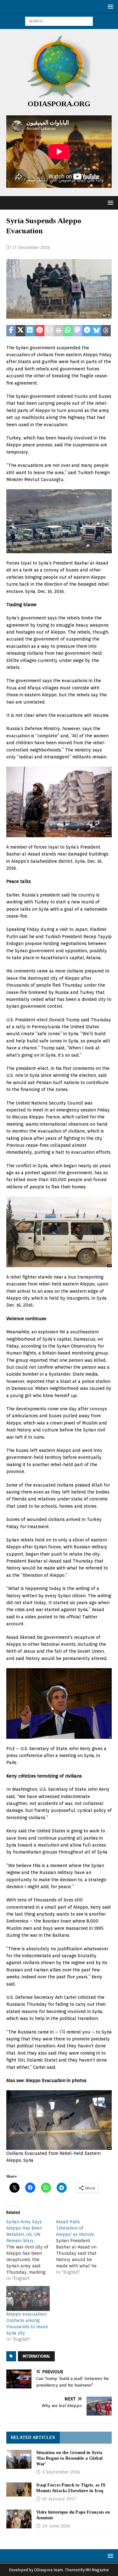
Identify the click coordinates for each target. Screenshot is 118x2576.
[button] (109, 6)
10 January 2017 (59, 2499)
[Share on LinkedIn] (30, 331)
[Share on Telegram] (87, 331)
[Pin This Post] (40, 331)
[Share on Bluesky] (97, 331)
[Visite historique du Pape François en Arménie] (19, 2519)
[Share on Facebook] (11, 331)
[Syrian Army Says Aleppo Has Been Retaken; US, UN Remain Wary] (31, 2250)
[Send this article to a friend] (49, 331)
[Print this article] (59, 331)
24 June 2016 (56, 2526)
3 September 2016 (61, 2472)
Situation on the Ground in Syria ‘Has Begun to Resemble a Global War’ (69, 2458)
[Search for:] (59, 21)
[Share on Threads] (106, 331)
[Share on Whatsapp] (68, 331)
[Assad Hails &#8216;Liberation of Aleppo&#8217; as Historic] (81, 2247)
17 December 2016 (31, 247)
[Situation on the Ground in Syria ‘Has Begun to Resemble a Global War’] (19, 2459)
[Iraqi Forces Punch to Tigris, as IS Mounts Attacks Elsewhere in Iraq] (19, 2489)
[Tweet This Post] (20, 331)
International (36, 2356)
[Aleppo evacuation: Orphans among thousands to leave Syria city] (28, 2298)
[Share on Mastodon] (77, 331)
